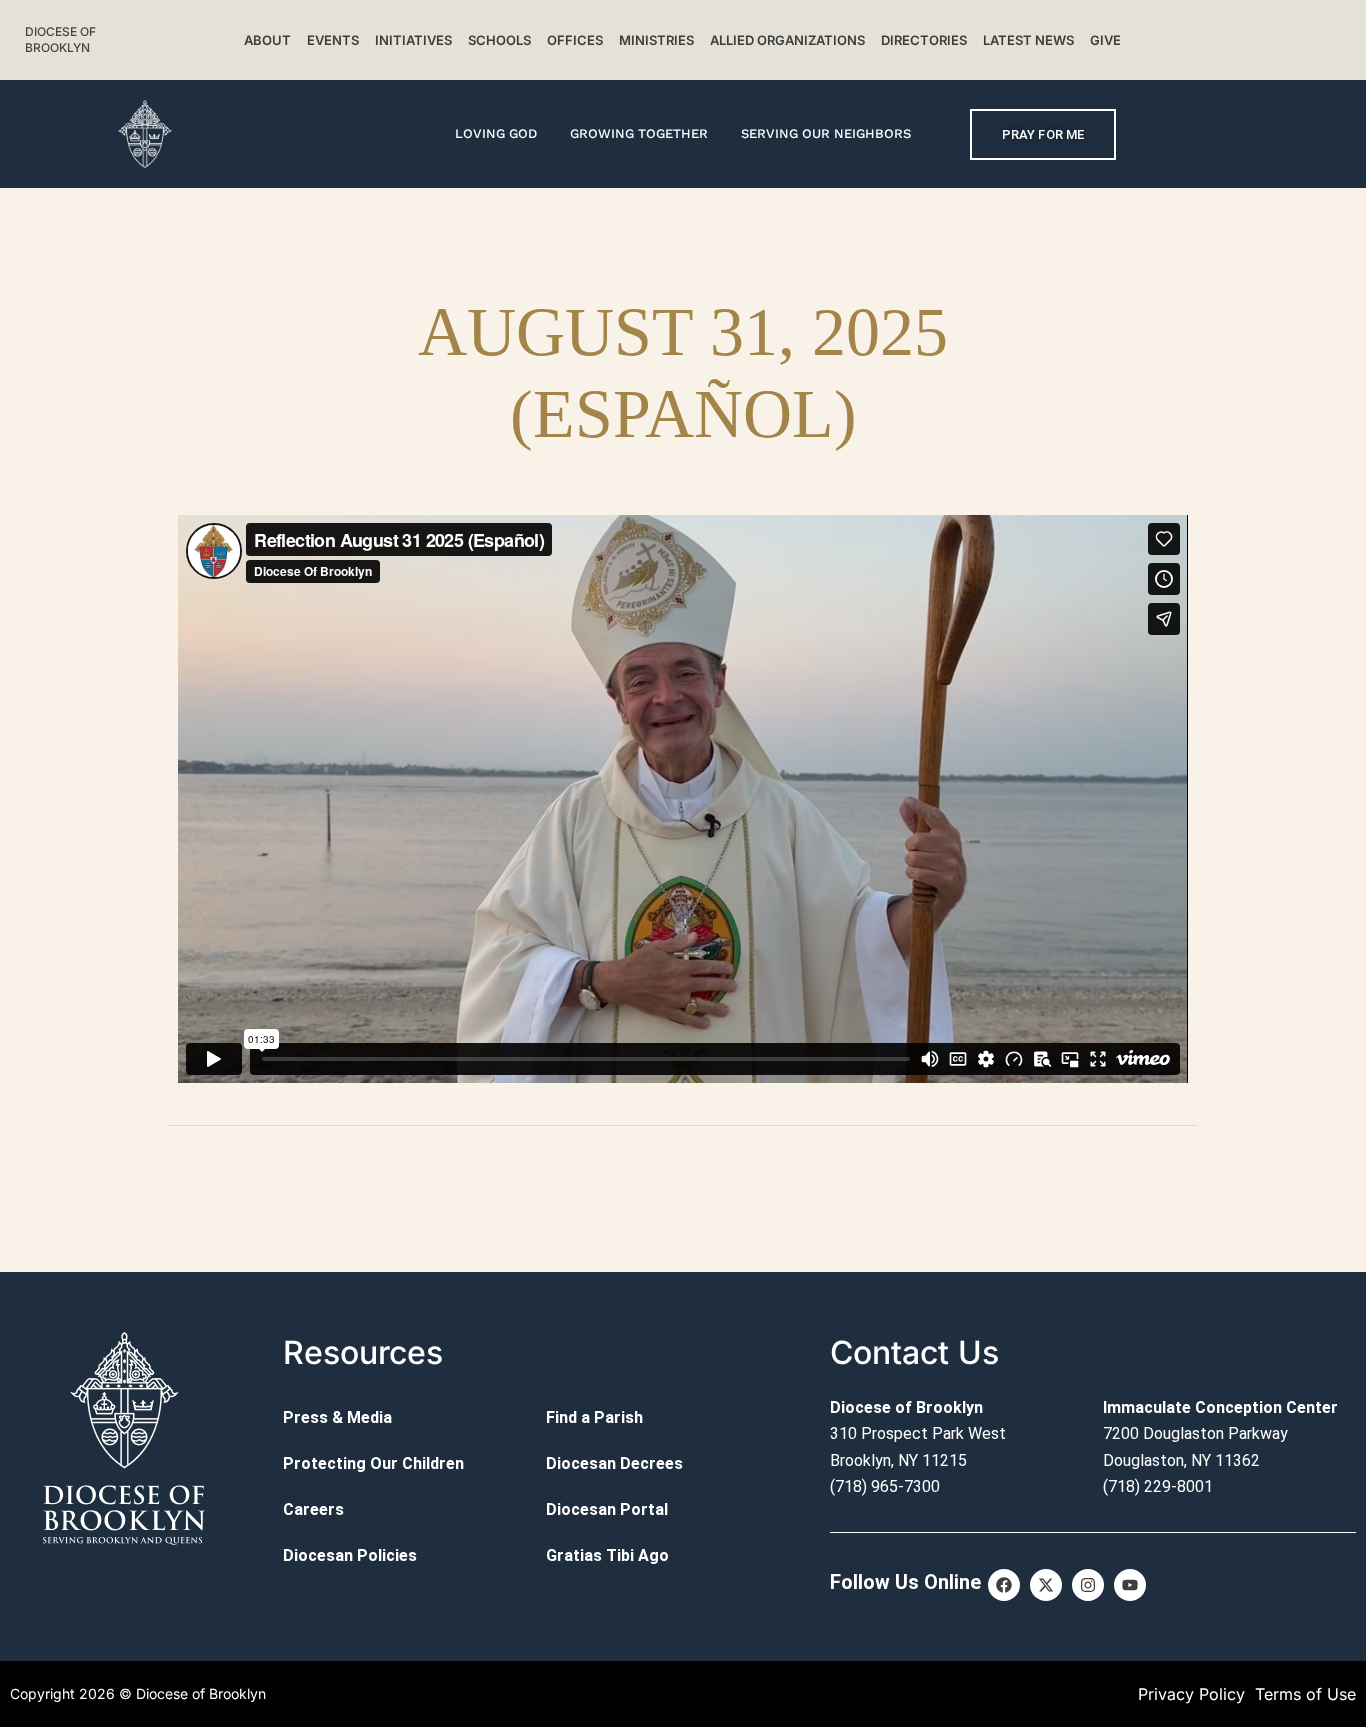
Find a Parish (594, 1417)
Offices (575, 40)
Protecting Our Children (373, 1463)
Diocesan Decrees (614, 1463)
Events (333, 40)
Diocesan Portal (607, 1509)
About (267, 40)
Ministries (656, 40)
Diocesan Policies (350, 1555)
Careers (313, 1509)
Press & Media (337, 1417)
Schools (499, 40)
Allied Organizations (787, 40)
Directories (924, 40)
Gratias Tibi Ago (607, 1555)
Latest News (1028, 40)
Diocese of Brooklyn (60, 39)
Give (1105, 40)
